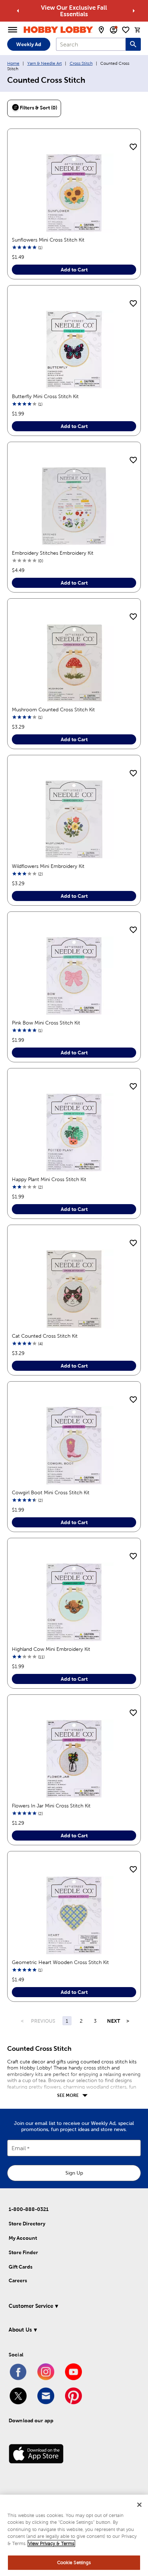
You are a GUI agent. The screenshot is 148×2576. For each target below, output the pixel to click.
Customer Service (31, 2306)
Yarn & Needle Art (45, 63)
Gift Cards (20, 2267)
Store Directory (27, 2224)
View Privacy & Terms (51, 2543)
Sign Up (74, 2173)
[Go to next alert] (134, 11)
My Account (23, 2238)
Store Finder (23, 2252)
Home (13, 63)
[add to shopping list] (133, 147)
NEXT (113, 2021)
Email (19, 2149)
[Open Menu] (13, 30)
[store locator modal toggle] (101, 30)
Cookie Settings (74, 2563)
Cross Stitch (81, 63)
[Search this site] (133, 44)
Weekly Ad (29, 44)
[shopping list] (126, 30)
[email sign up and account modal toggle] (114, 30)
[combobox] (91, 44)
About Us (20, 2330)
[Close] (139, 2505)
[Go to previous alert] (18, 11)
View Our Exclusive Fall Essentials (74, 11)
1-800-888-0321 (29, 2209)
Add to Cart (74, 270)
